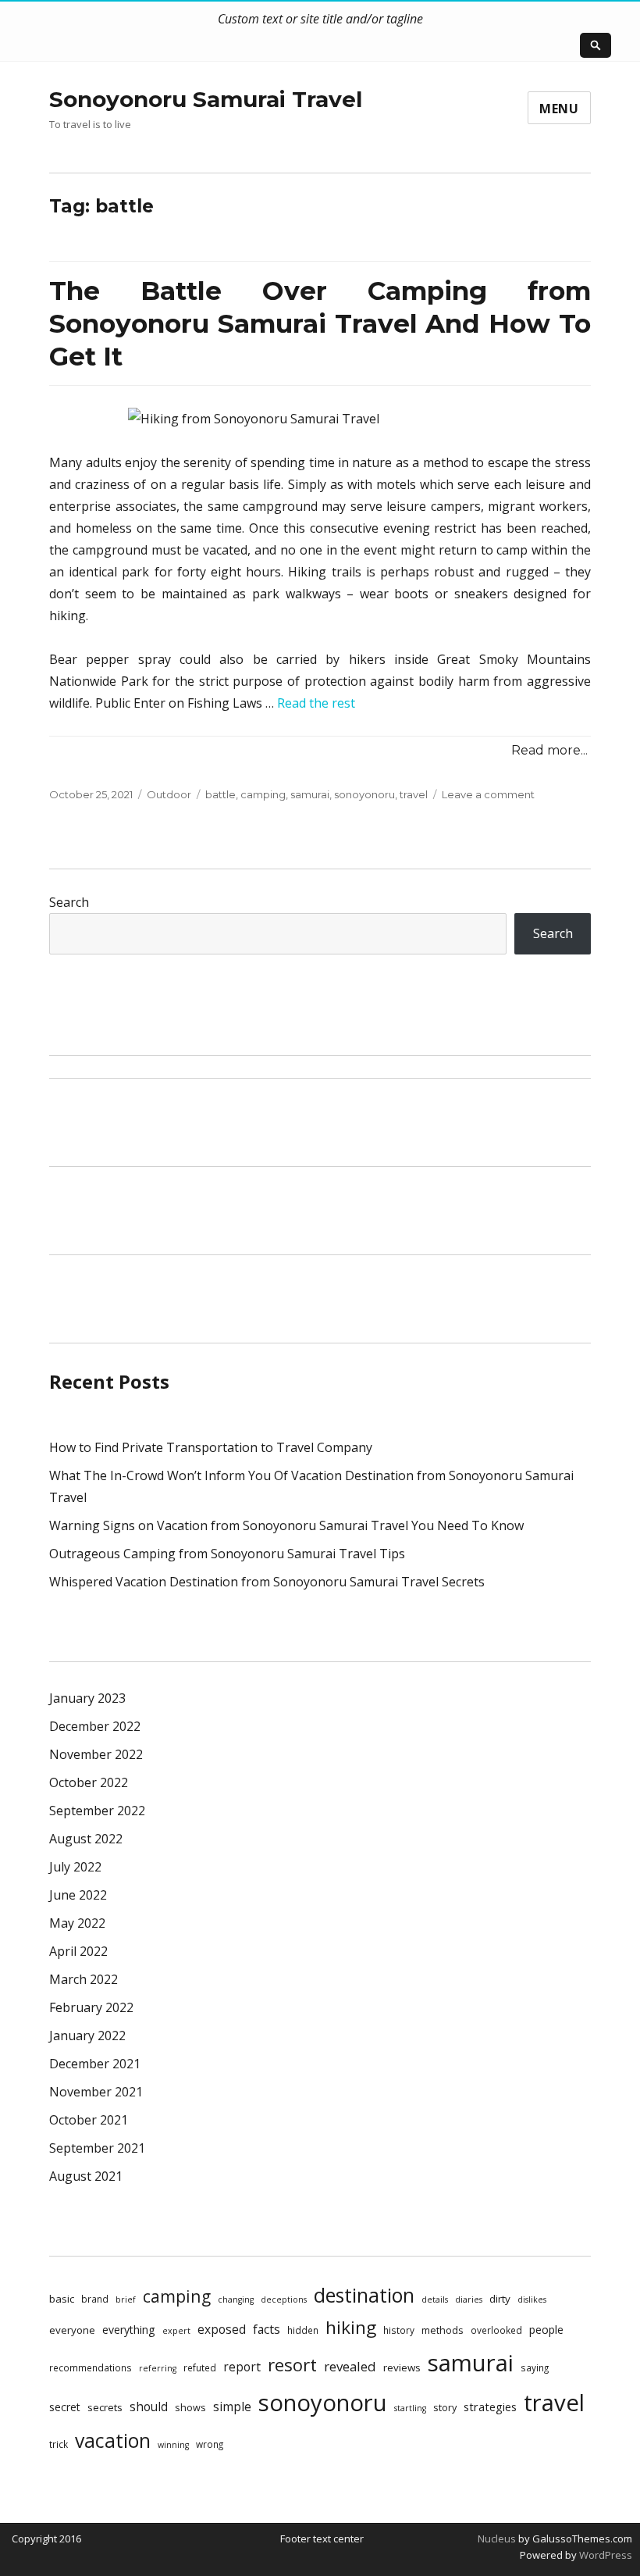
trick (59, 2444)
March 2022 (84, 1979)
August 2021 (86, 2176)
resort (292, 2365)
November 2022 (96, 1754)
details (435, 2299)
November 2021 (96, 2092)
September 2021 (97, 2148)
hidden (303, 2330)
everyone (72, 2330)
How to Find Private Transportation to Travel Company (211, 1447)
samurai (310, 794)
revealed (350, 2366)
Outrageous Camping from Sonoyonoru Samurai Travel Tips (227, 1554)
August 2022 (86, 1839)
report (242, 2367)
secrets (105, 2407)
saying (535, 2367)
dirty (500, 2299)
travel (414, 794)
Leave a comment (488, 794)
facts (267, 2329)
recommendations (91, 2367)
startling (410, 2408)
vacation (113, 2440)
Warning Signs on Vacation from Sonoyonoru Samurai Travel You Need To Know (286, 1525)
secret (65, 2407)
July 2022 (75, 1867)
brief (126, 2299)
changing (236, 2299)
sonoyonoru (364, 794)
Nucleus (497, 2539)
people (546, 2330)
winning (173, 2445)
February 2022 (91, 2007)
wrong (210, 2444)
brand (95, 2299)
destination (364, 2295)
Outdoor (169, 794)
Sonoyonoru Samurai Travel (206, 99)
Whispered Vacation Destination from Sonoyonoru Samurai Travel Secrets (267, 1582)
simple (232, 2407)
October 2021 (89, 2120)
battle (220, 794)
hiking (351, 2327)
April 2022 (78, 1951)
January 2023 (87, 1698)
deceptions (284, 2299)
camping (263, 794)
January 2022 (87, 2035)
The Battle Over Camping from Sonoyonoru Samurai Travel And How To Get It (320, 323)
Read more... (549, 750)
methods (443, 2330)
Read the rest (316, 703)
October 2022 (89, 1782)
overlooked (496, 2330)
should (149, 2407)
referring (158, 2368)
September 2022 (97, 1811)
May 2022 (77, 1923)
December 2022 (95, 1726)
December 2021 (95, 2064)
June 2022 (78, 1895)
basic (62, 2299)
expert (176, 2331)
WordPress (604, 2555)
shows (190, 2407)
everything (129, 2330)
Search (69, 902)
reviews (402, 2367)
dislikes (532, 2299)
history (399, 2330)
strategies (490, 2407)
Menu (559, 109)
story (445, 2407)
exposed (222, 2329)
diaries (469, 2299)
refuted (200, 2367)
